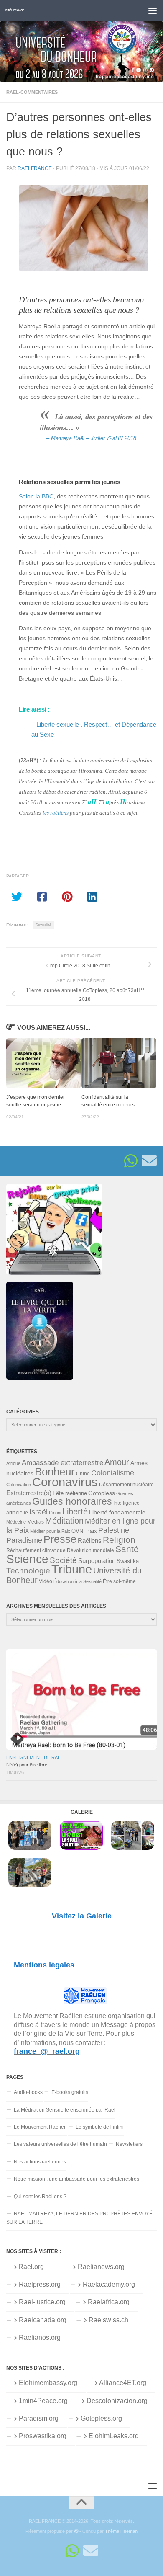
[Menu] (153, 10)
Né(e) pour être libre (27, 1765)
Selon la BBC (36, 496)
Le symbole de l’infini (100, 2127)
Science (27, 1559)
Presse (60, 1539)
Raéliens (90, 1541)
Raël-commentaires (32, 92)
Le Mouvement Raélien (40, 2127)
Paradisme (24, 1540)
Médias (36, 1522)
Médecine (16, 1522)
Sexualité (43, 925)
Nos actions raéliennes (40, 2162)
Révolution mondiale (90, 1550)
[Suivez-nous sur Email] (149, 1161)
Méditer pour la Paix (50, 1531)
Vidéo (46, 1581)
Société (63, 1560)
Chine (83, 1474)
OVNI (78, 1531)
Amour (117, 1462)
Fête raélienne (70, 1493)
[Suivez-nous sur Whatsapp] (131, 1161)
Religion (119, 1540)
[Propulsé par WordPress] (76, 2531)
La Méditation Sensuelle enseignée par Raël (65, 2110)
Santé (127, 1549)
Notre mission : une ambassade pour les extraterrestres (76, 2179)
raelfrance (35, 168)
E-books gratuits (70, 2092)
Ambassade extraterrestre (62, 1463)
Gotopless (102, 1493)
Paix (92, 1531)
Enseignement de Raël (35, 1757)
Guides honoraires (72, 1501)
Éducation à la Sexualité (78, 1581)
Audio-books (28, 2092)
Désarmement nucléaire (126, 1485)
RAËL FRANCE (15, 10)
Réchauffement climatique (36, 1550)
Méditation (64, 1521)
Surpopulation (97, 1561)
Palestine (114, 1530)
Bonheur (55, 1472)
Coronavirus (65, 1482)
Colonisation (19, 1485)
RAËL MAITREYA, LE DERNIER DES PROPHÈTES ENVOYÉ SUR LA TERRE (79, 2218)
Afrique (13, 1463)
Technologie (28, 1571)
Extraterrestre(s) (29, 1493)
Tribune (72, 1569)
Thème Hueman (121, 2531)
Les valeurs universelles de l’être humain (60, 2144)
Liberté (75, 1511)
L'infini (55, 1513)
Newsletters (129, 2144)
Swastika (128, 1561)
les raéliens (56, 813)
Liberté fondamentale (117, 1512)
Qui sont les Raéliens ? (40, 2197)
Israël (38, 1512)
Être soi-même (119, 1581)
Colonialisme (113, 1473)
